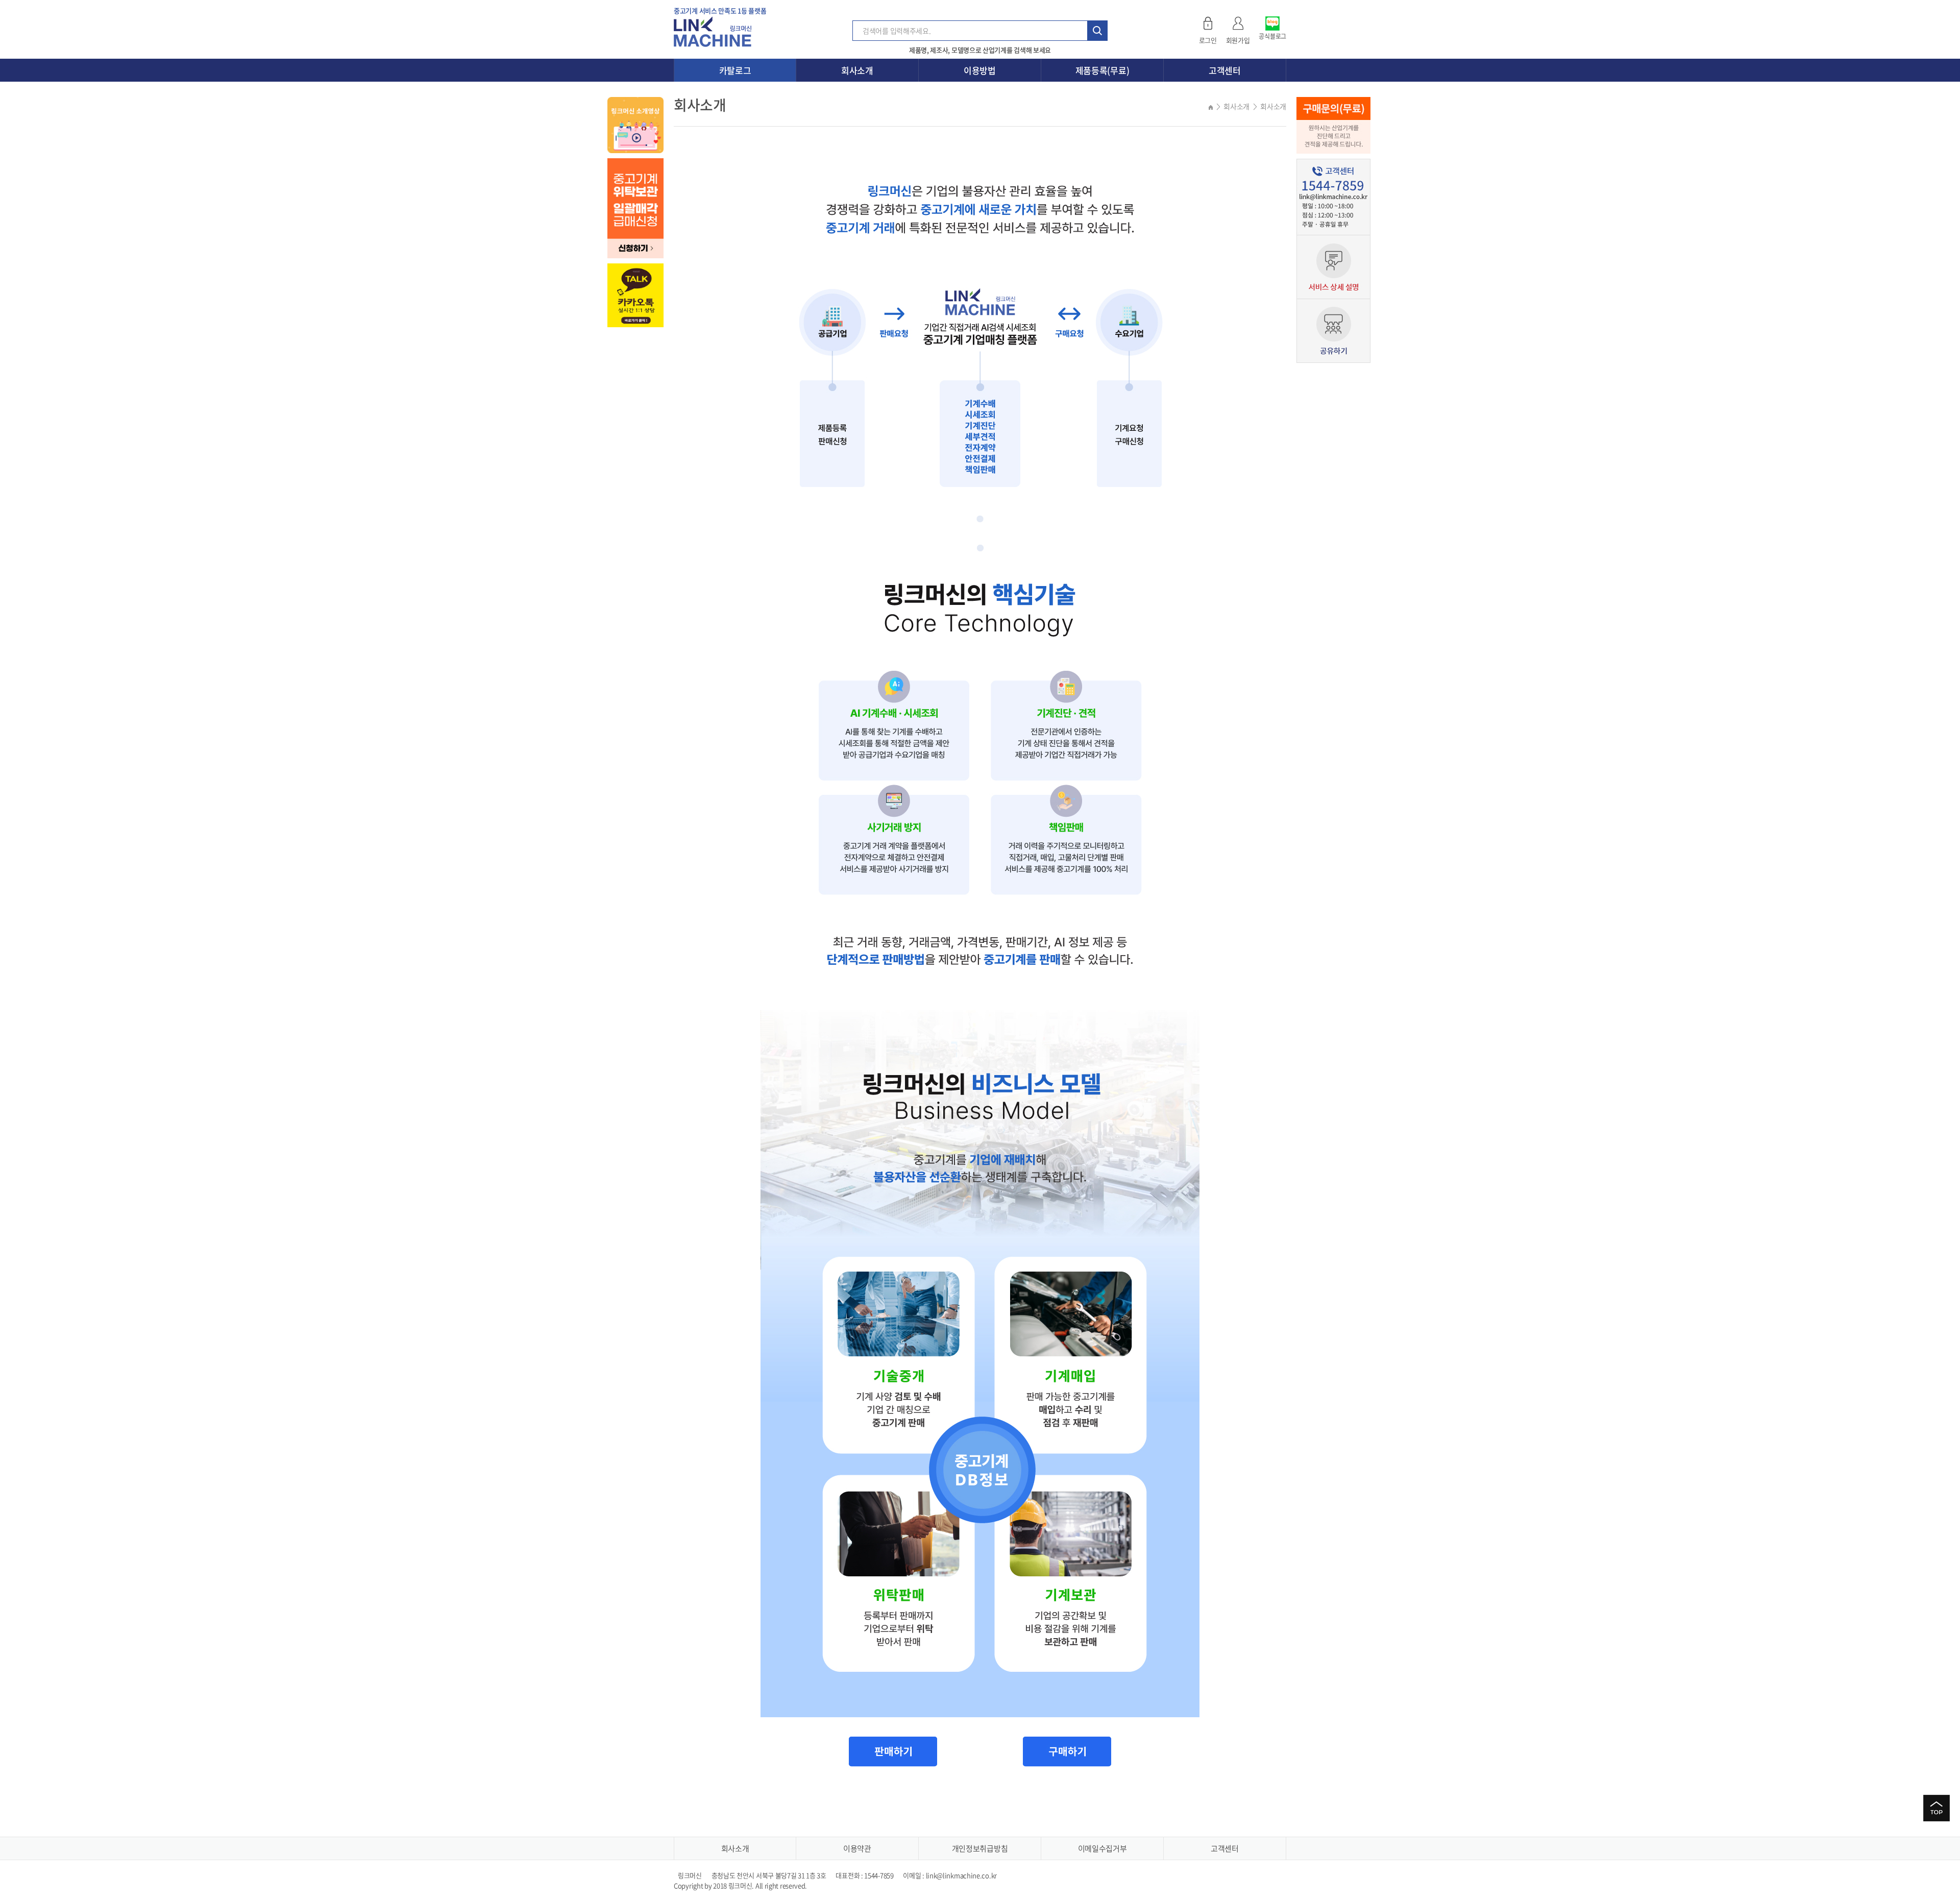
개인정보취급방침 (980, 1848)
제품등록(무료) (1102, 70)
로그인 (1208, 40)
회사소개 (857, 70)
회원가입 (1238, 40)
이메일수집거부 (1102, 1848)
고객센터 (1225, 70)
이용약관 (857, 1848)
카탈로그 (735, 70)
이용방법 (980, 70)
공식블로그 (1272, 36)
